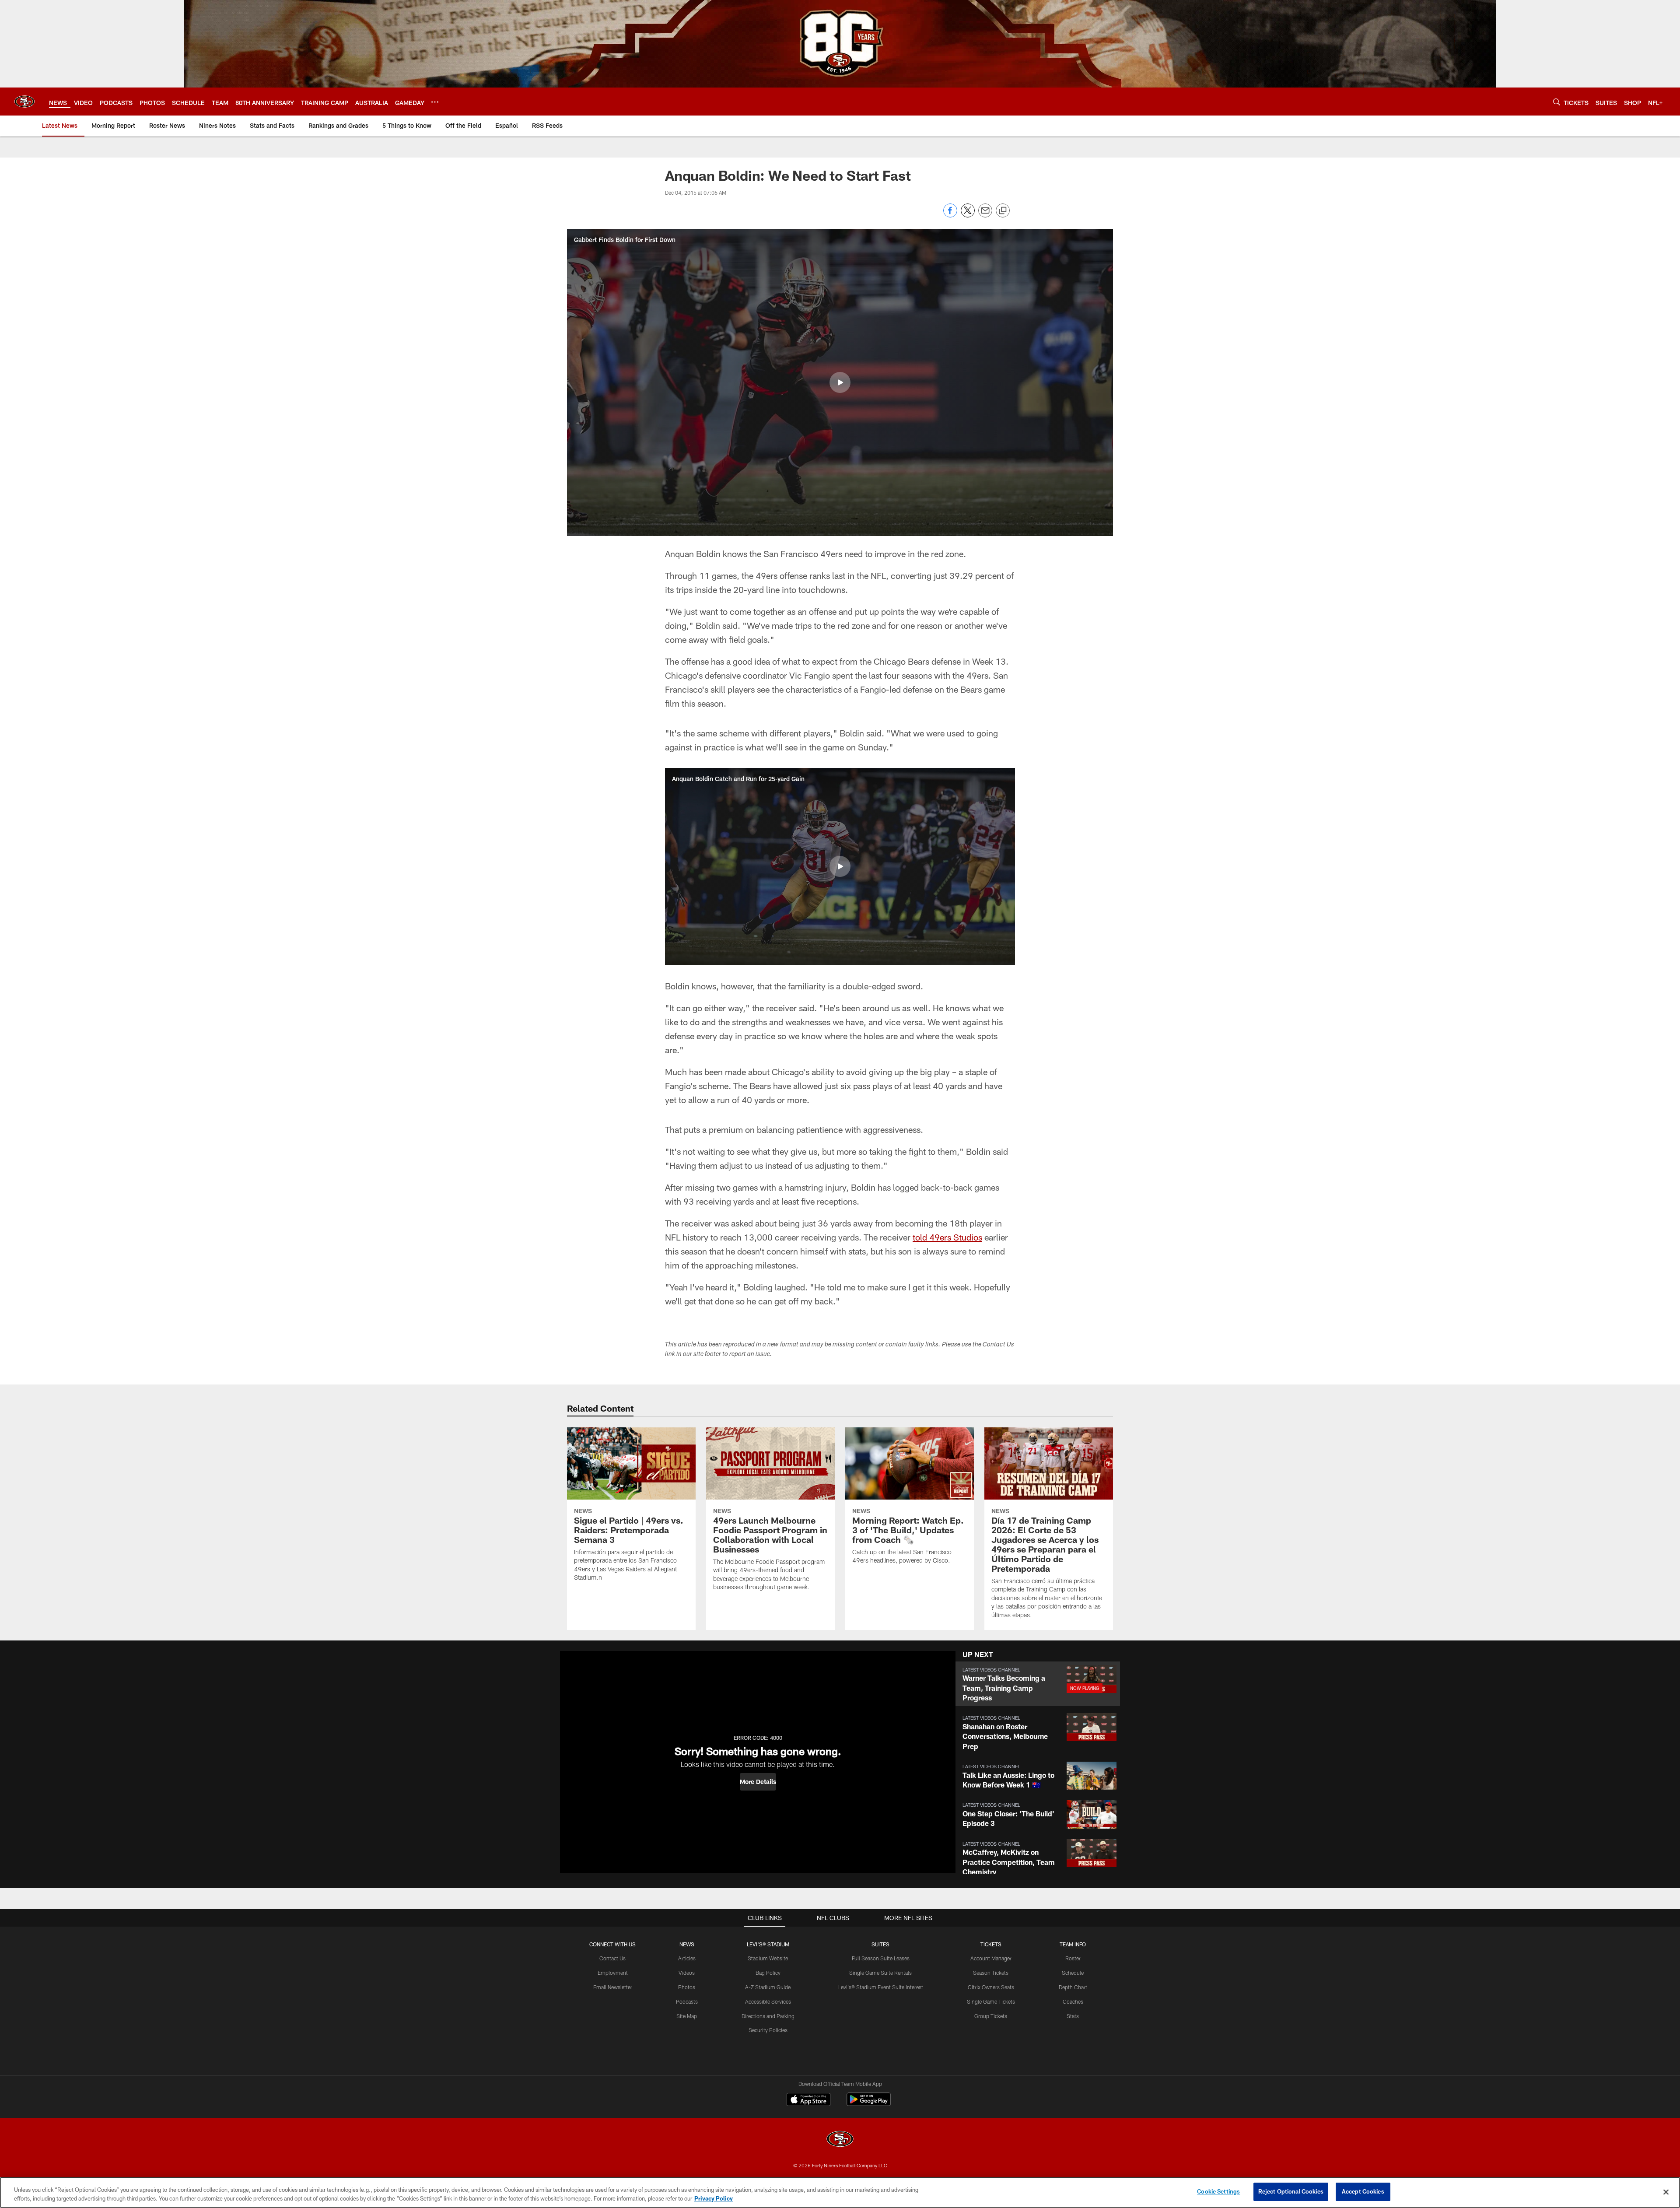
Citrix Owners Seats (991, 1987)
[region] (840, 2192)
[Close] (1666, 2192)
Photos (687, 1987)
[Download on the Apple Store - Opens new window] (808, 2100)
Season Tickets (991, 1973)
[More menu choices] (435, 102)
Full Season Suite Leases (881, 1958)
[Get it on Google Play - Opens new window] (869, 2104)
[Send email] (985, 215)
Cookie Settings (1218, 2191)
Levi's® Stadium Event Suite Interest (881, 1987)
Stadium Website (768, 1958)
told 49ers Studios (947, 1237)
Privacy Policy (714, 2198)
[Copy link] (1003, 211)
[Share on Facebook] (950, 215)
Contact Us (612, 1958)
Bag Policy (768, 1973)
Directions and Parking (768, 2016)
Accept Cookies (1363, 2191)
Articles (687, 1958)
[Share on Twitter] (968, 215)
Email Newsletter (613, 1987)
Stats (1073, 2016)
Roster (1073, 1958)
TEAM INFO (1073, 1944)
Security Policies (768, 2030)
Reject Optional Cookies (1291, 2191)
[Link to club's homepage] (24, 102)
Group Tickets (991, 2016)
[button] (840, 382)
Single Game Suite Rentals (880, 1973)
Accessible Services (768, 2001)
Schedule (1073, 1973)
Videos (687, 1973)
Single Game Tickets (991, 2001)
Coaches (1073, 2001)
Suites (880, 1944)
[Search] (1557, 102)
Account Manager (991, 1958)
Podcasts (687, 2001)
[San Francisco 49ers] (840, 2140)
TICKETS (991, 1944)
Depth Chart (1073, 1987)
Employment (613, 1973)
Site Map (687, 2016)
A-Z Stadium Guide (768, 1987)
